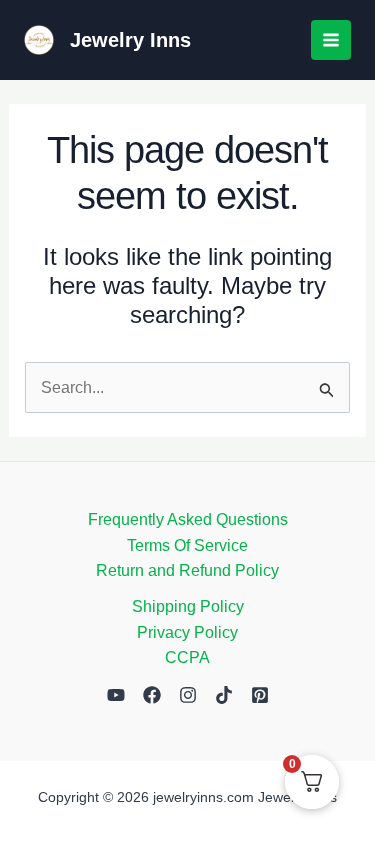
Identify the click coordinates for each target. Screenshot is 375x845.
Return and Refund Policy (187, 570)
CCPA (187, 657)
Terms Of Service (187, 545)
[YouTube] (116, 695)
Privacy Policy (187, 632)
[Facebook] (152, 695)
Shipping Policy (188, 606)
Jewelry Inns (130, 40)
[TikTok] (224, 695)
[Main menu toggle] (331, 40)
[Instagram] (188, 695)
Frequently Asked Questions (188, 519)
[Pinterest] (260, 695)
